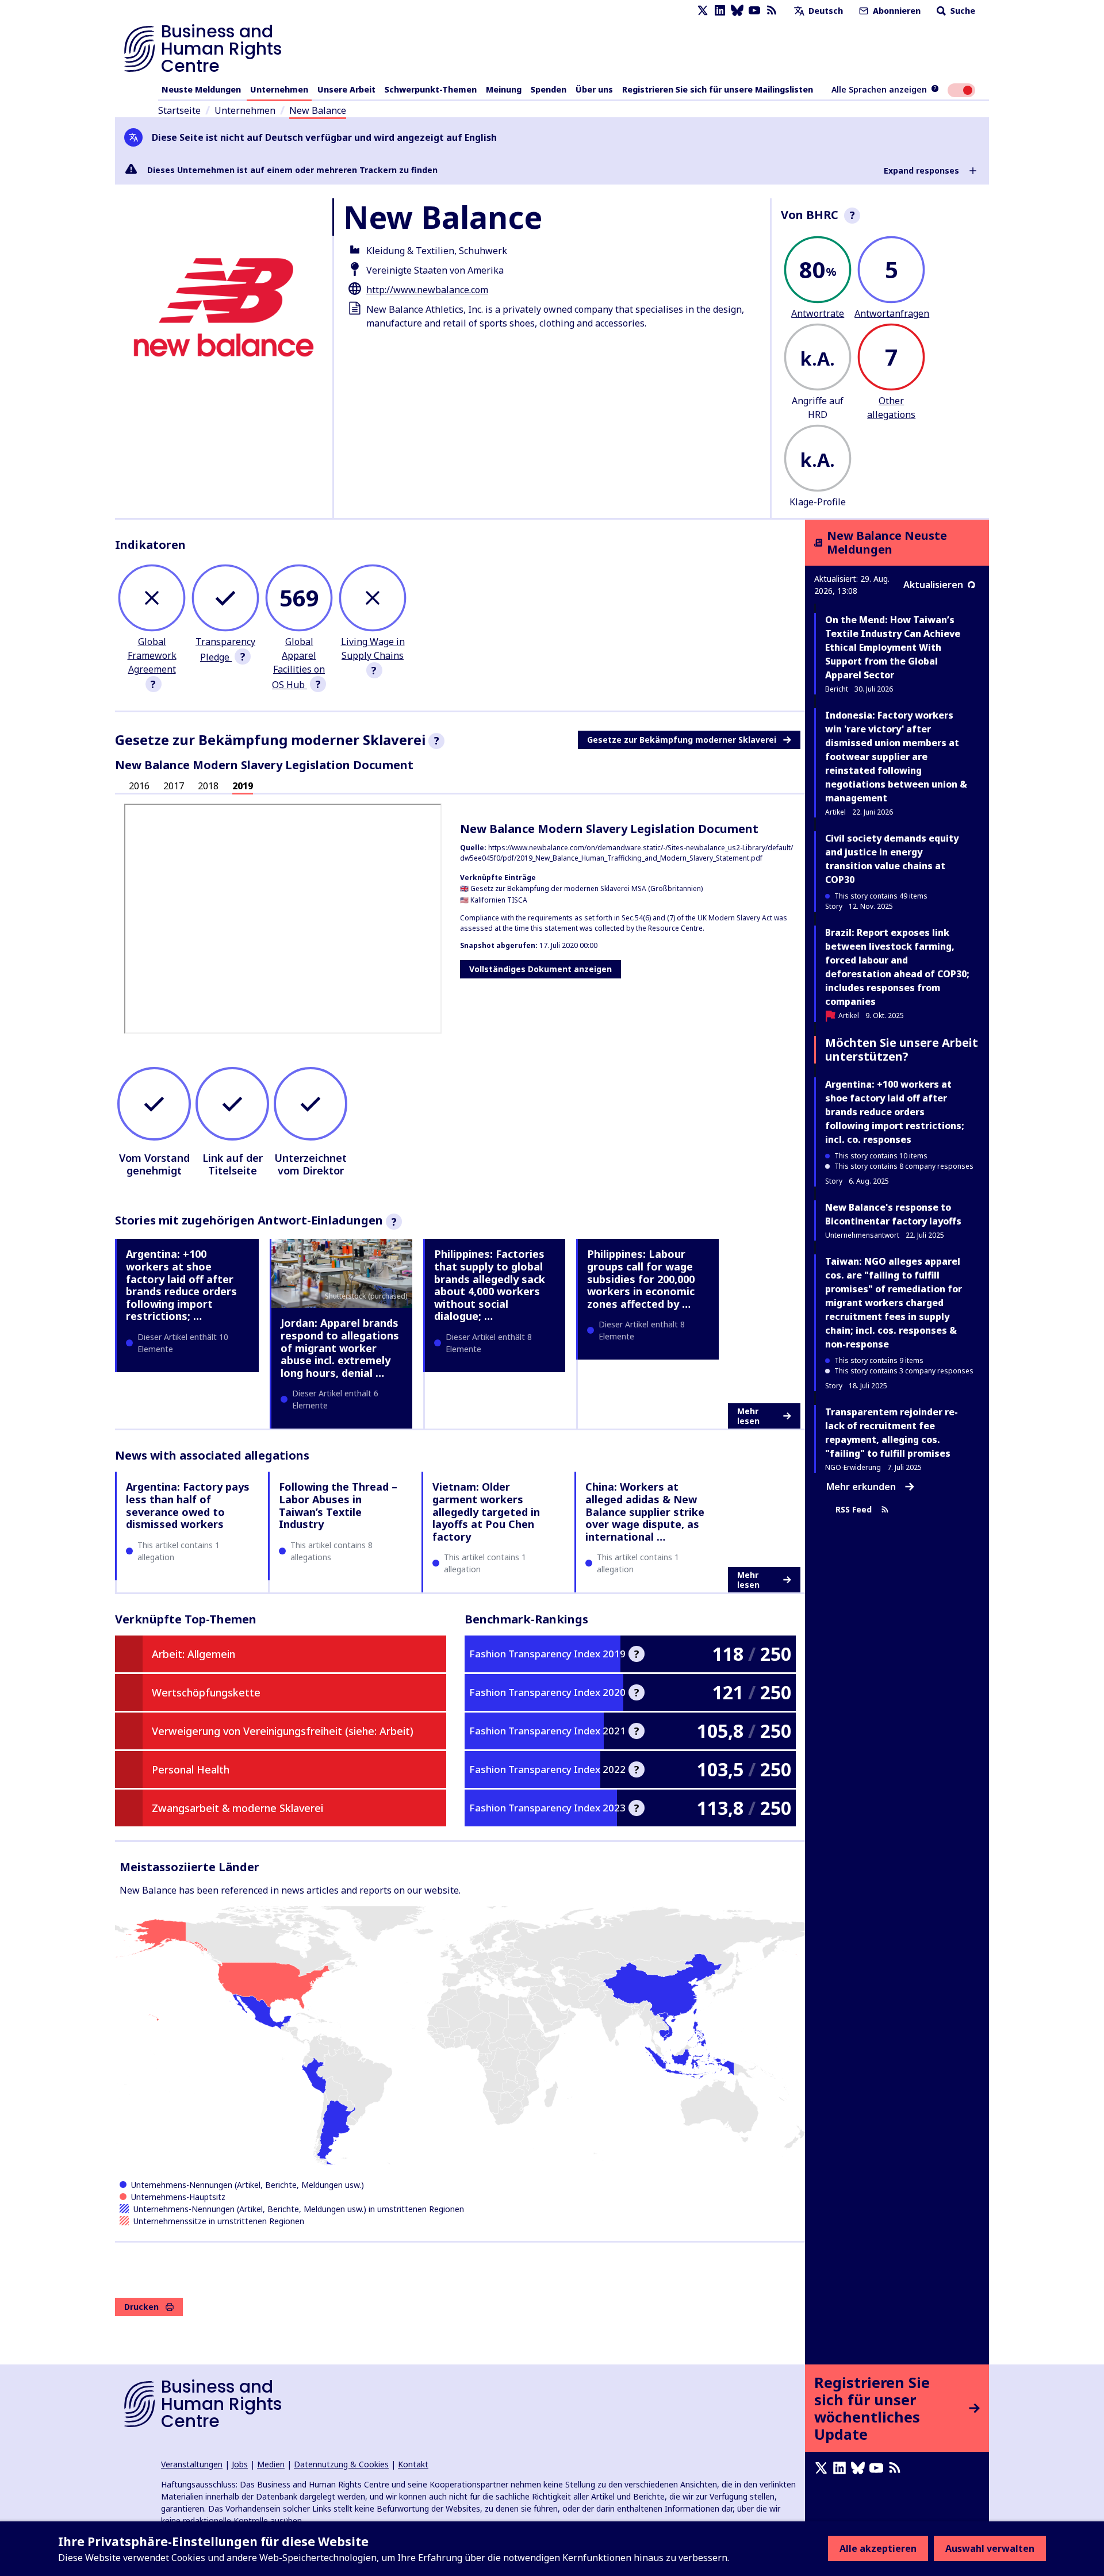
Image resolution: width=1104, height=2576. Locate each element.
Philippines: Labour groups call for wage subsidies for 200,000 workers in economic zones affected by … (641, 1279)
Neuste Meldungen (201, 89)
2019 (243, 786)
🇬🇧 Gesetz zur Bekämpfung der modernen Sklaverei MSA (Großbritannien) (581, 888)
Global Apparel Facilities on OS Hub (298, 663)
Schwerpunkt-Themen (431, 89)
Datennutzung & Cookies (341, 2464)
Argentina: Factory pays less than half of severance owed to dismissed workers (188, 1505)
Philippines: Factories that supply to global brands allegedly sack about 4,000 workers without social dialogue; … (490, 1285)
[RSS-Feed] (772, 11)
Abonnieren (896, 11)
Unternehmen (279, 89)
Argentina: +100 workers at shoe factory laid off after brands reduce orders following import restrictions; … (181, 1285)
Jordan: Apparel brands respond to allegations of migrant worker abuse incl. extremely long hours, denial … (340, 1347)
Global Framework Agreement (152, 655)
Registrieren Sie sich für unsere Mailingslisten (718, 89)
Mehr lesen (748, 1416)
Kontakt (413, 2464)
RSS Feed (854, 1509)
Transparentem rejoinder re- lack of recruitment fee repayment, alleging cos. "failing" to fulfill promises (892, 1433)
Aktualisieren (933, 585)
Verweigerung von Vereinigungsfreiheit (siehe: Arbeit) (283, 1731)
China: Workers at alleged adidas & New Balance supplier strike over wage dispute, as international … (645, 1511)
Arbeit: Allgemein (193, 1654)
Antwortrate (818, 313)
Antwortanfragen (892, 313)
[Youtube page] (754, 11)
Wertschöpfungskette (206, 1692)
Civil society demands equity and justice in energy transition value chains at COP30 (892, 859)
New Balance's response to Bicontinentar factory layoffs (893, 1214)
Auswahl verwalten (990, 2548)
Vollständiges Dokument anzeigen (540, 969)
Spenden (549, 89)
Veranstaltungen (192, 2464)
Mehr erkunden (861, 1487)
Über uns (594, 89)
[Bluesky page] (737, 11)
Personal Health (191, 1769)
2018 (208, 786)
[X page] (703, 11)
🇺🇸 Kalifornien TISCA (494, 900)
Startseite (179, 110)
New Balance (318, 110)
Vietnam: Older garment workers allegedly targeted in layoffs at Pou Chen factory (486, 1511)
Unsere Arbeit (346, 89)
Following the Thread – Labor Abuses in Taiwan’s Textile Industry (338, 1505)
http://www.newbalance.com (427, 290)
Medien (271, 2464)
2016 (139, 786)
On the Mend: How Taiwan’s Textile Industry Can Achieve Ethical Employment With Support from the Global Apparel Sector (893, 647)
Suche (962, 11)
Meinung (504, 89)
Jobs (240, 2464)
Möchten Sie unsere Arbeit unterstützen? (902, 1049)
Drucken (141, 2307)
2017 (174, 786)
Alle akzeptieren (878, 2548)
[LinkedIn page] (720, 11)
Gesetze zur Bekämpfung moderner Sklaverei (682, 740)
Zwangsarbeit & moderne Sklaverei (237, 1808)
